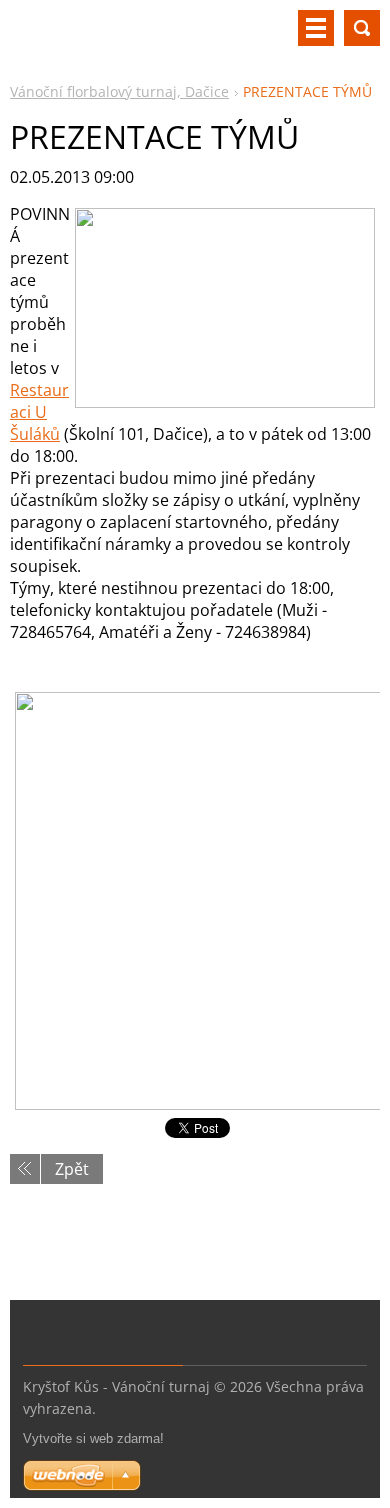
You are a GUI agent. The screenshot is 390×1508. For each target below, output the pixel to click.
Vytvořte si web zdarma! (93, 1438)
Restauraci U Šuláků (39, 412)
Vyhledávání (362, 28)
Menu (316, 28)
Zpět (72, 1169)
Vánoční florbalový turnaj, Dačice (119, 91)
